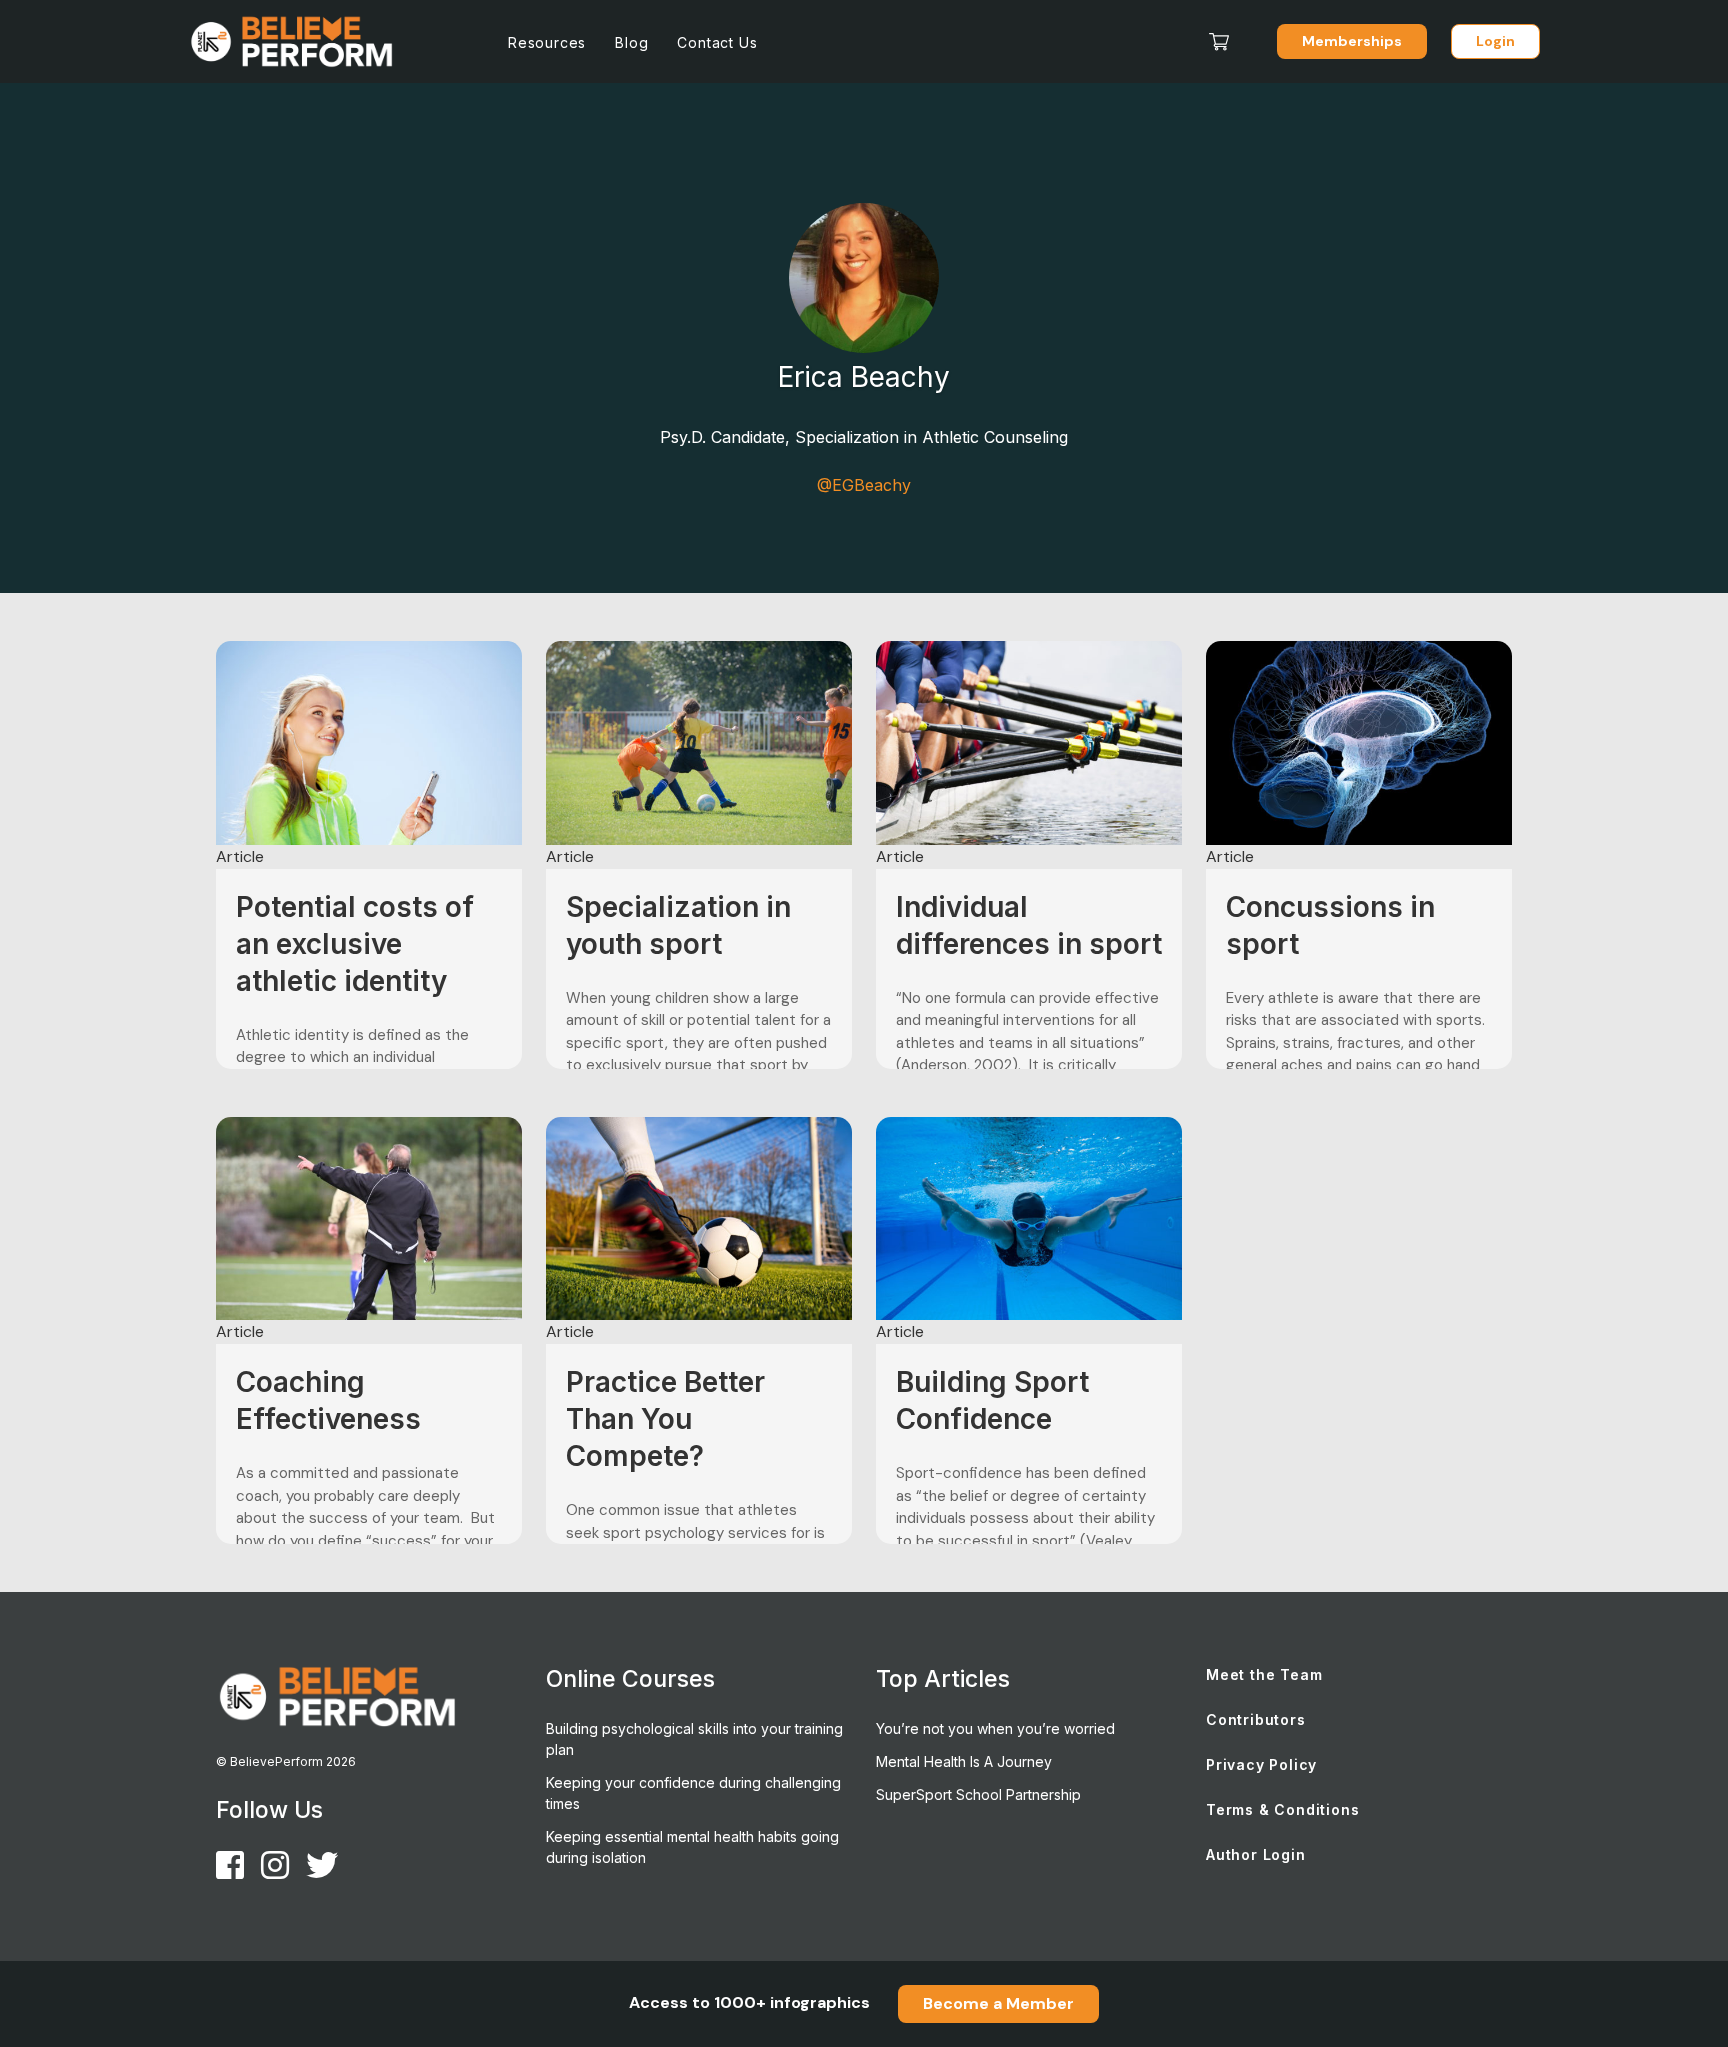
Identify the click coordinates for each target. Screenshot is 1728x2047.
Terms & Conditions (1282, 1809)
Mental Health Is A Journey (964, 1761)
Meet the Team (1264, 1674)
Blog (631, 42)
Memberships (1352, 41)
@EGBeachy (864, 485)
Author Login (1256, 1854)
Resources (547, 42)
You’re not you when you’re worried (995, 1728)
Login (1495, 41)
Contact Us (717, 42)
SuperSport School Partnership (978, 1794)
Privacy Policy (1261, 1764)
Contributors (1256, 1719)
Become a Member (998, 2003)
